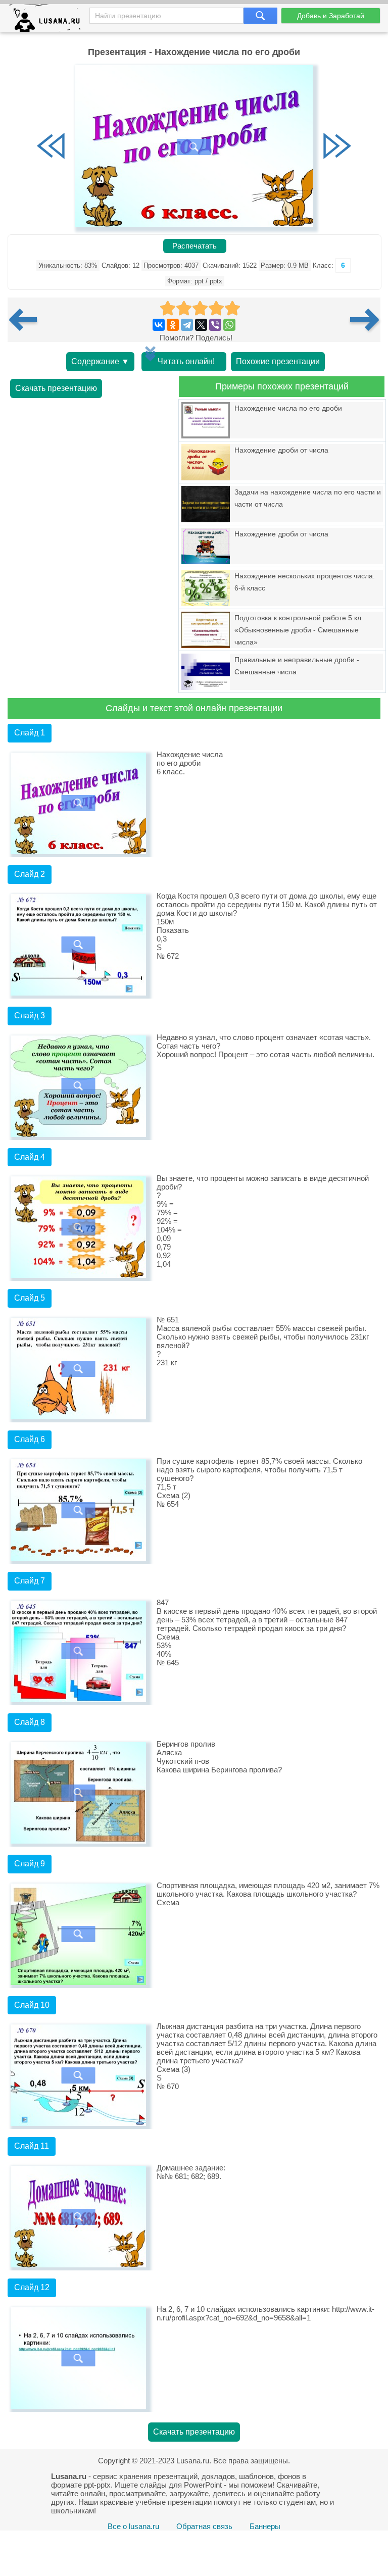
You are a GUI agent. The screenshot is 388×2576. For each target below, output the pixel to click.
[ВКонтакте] (159, 325)
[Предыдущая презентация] (27, 320)
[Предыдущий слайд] (51, 147)
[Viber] (215, 325)
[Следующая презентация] (365, 320)
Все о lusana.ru (133, 2526)
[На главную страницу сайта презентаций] (49, 20)
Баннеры (265, 2526)
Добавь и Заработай (331, 16)
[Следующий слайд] (337, 147)
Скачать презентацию (56, 388)
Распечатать (195, 246)
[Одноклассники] (173, 325)
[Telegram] (187, 325)
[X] (201, 325)
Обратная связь (204, 2526)
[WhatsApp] (229, 325)
